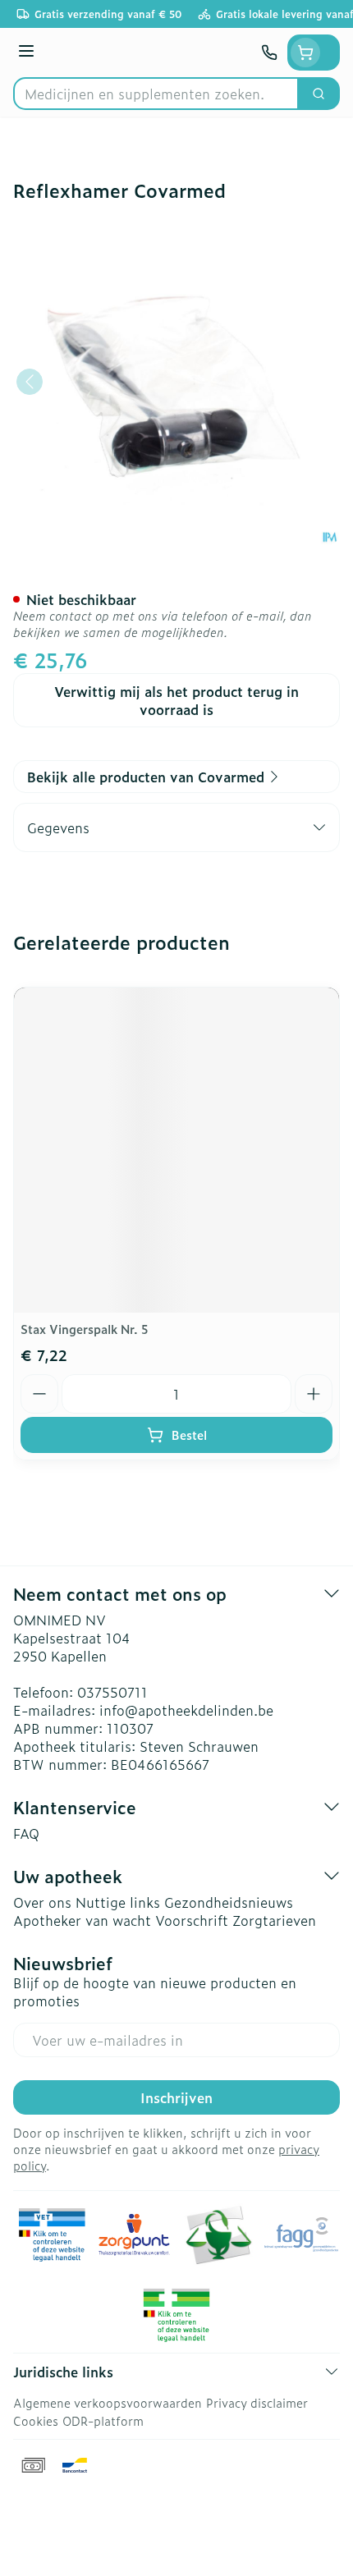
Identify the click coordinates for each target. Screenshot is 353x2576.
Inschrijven (176, 2097)
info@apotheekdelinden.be (186, 1710)
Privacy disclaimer (257, 2402)
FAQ (26, 1833)
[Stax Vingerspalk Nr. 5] (176, 1150)
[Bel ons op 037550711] (269, 53)
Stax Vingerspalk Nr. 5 (85, 1329)
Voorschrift (192, 1920)
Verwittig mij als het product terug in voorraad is (176, 700)
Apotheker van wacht (82, 1920)
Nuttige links (118, 1902)
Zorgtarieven (274, 1920)
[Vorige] (30, 382)
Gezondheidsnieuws (229, 1902)
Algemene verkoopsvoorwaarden (108, 2402)
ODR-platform (103, 2420)
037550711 (112, 1692)
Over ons (42, 1902)
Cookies (36, 2420)
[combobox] (156, 94)
